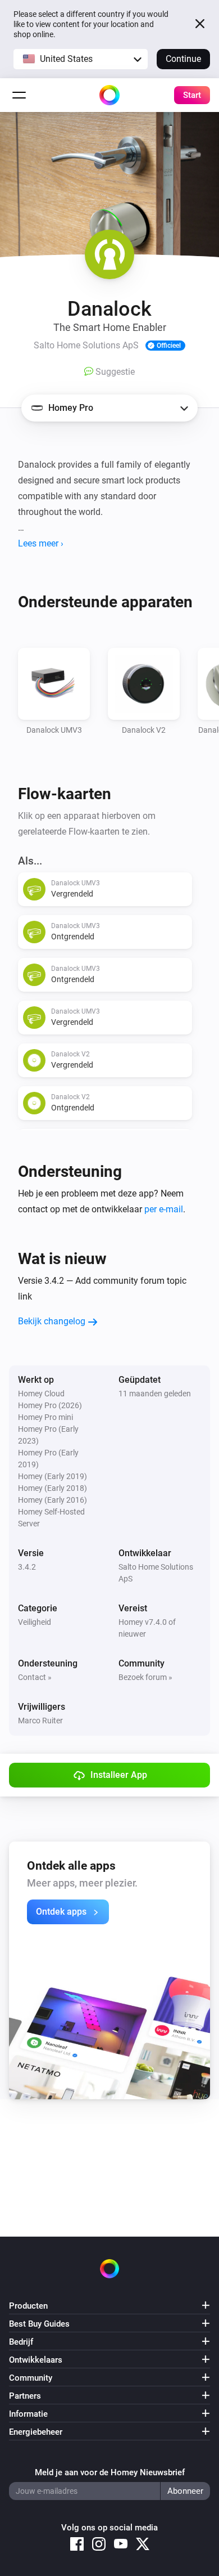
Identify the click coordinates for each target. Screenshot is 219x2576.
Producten (28, 2306)
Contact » (35, 1677)
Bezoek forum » (145, 1677)
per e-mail (164, 1209)
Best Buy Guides (39, 2324)
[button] (81, 59)
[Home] (109, 95)
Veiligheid (35, 1622)
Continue (183, 59)
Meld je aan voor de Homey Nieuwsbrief (110, 2472)
